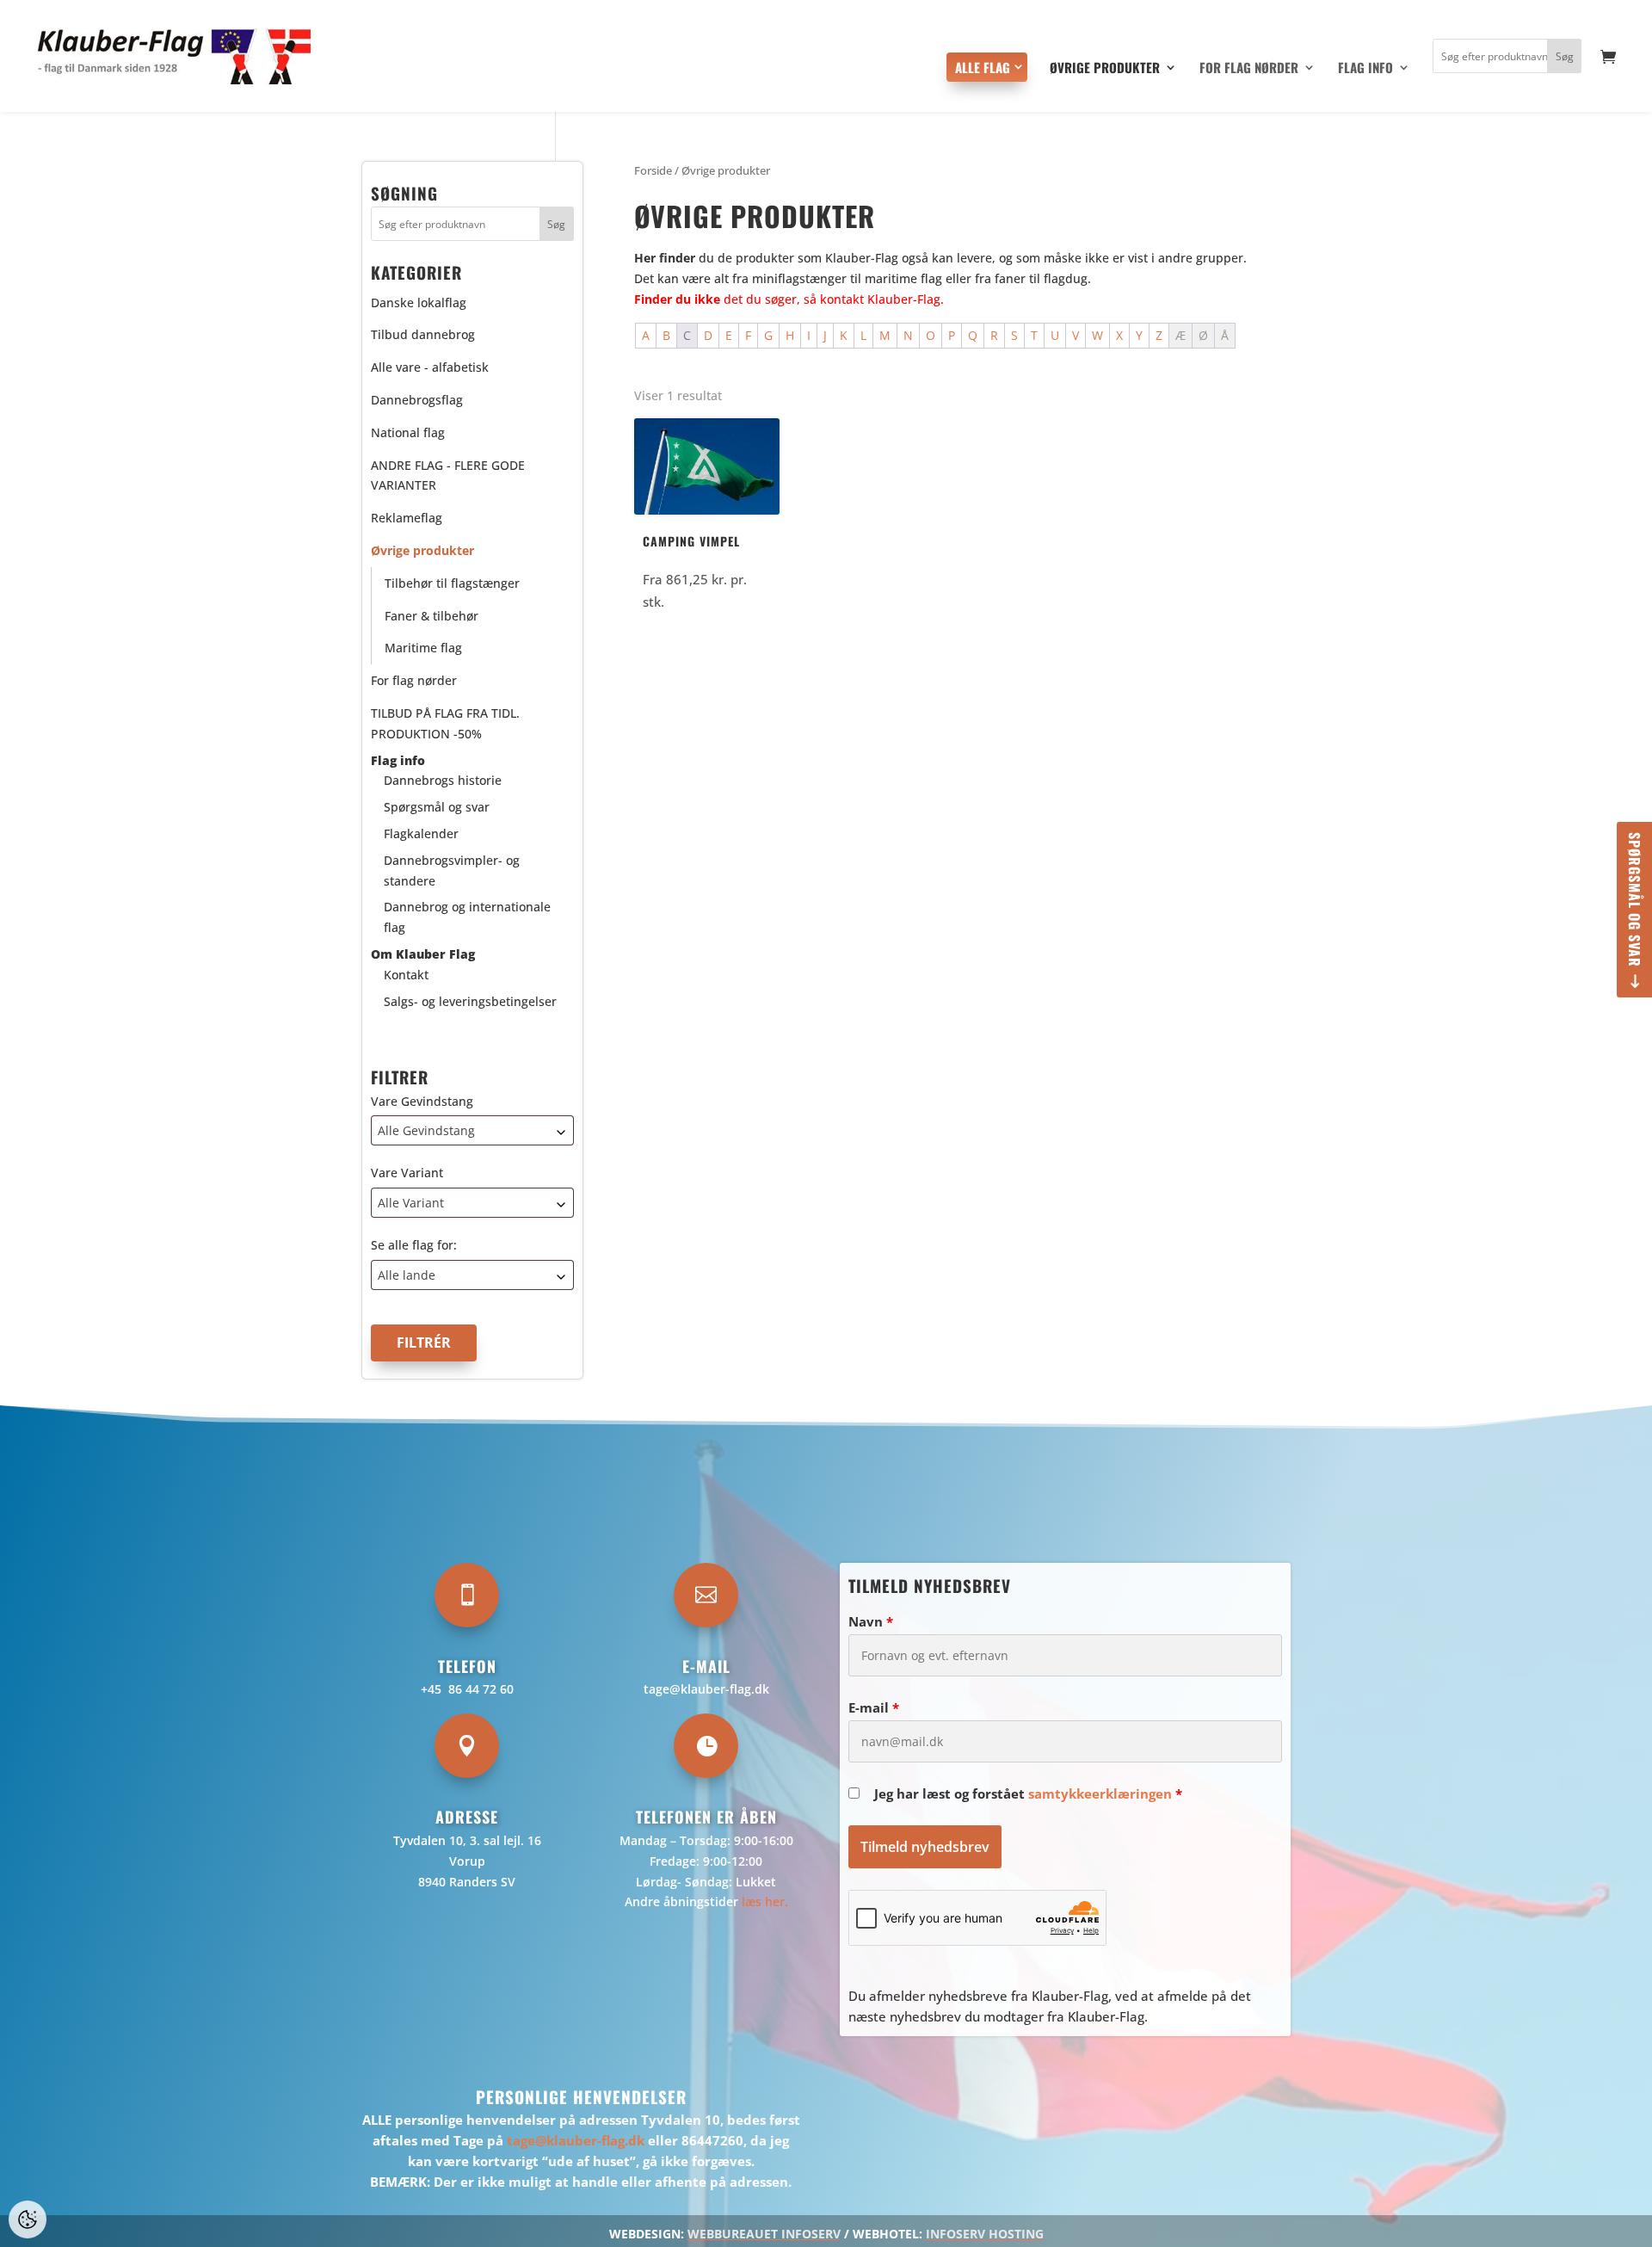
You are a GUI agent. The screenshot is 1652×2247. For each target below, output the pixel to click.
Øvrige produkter (1105, 69)
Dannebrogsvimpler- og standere (452, 870)
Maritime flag (423, 648)
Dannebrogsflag (417, 400)
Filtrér (424, 1343)
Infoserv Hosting (985, 2234)
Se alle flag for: (414, 1245)
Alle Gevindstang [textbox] (426, 1130)
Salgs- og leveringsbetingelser (470, 1001)
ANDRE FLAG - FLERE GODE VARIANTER (448, 475)
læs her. (765, 1901)
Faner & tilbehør (431, 616)
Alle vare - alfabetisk (430, 367)
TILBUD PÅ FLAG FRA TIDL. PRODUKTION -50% (445, 723)
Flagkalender (421, 833)
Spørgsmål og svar (1635, 900)
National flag (408, 432)
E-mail (874, 1707)
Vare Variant (407, 1173)
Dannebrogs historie (443, 780)
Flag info (1365, 69)
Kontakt (406, 975)
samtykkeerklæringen (1100, 1793)
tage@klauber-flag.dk (706, 1689)
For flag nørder (1249, 69)
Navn (871, 1621)
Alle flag (983, 67)
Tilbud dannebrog (423, 334)
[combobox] (472, 1130)
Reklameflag (407, 518)
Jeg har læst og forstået (1028, 1793)
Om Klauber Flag (423, 954)
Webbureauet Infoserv (764, 2234)
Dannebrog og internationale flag (467, 917)
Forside (653, 170)
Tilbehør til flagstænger (452, 583)
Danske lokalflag (419, 302)
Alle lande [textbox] (407, 1275)
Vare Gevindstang (422, 1101)
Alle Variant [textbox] (411, 1203)
